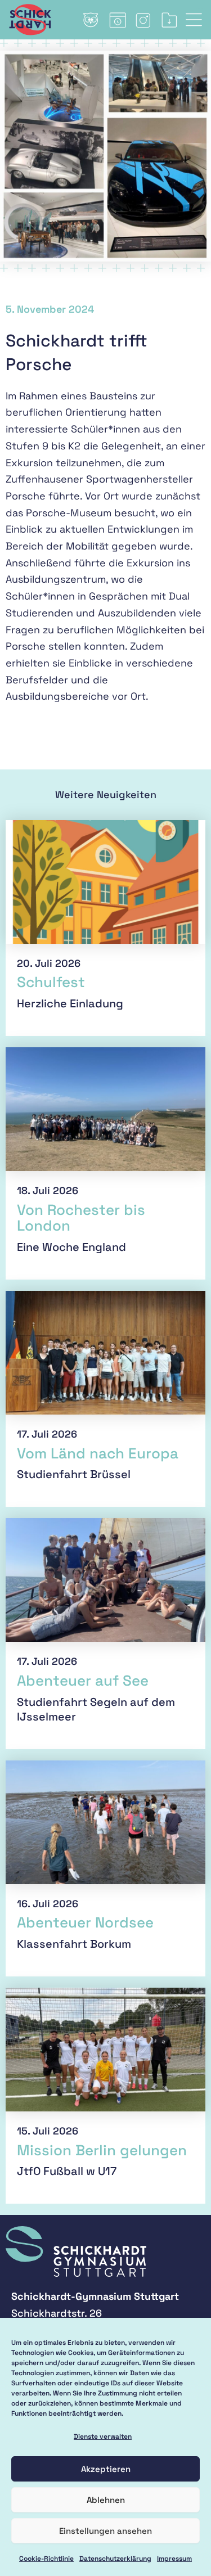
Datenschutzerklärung (115, 2559)
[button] (198, 20)
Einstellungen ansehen (105, 2531)
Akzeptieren (106, 2469)
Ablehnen (106, 2500)
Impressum (174, 2559)
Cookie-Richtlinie (46, 2559)
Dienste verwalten (103, 2437)
